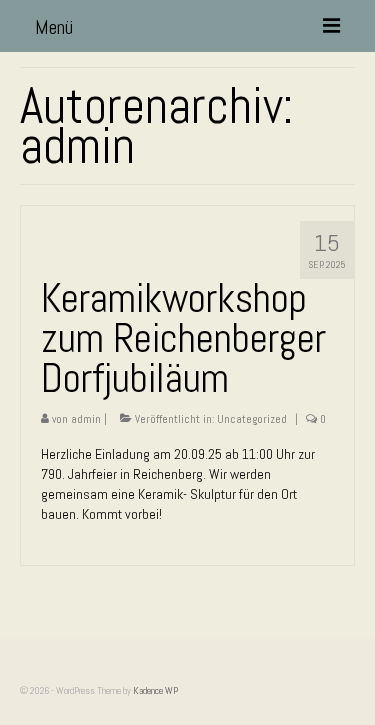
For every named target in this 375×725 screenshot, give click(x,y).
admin (86, 419)
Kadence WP (155, 690)
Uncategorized (252, 419)
